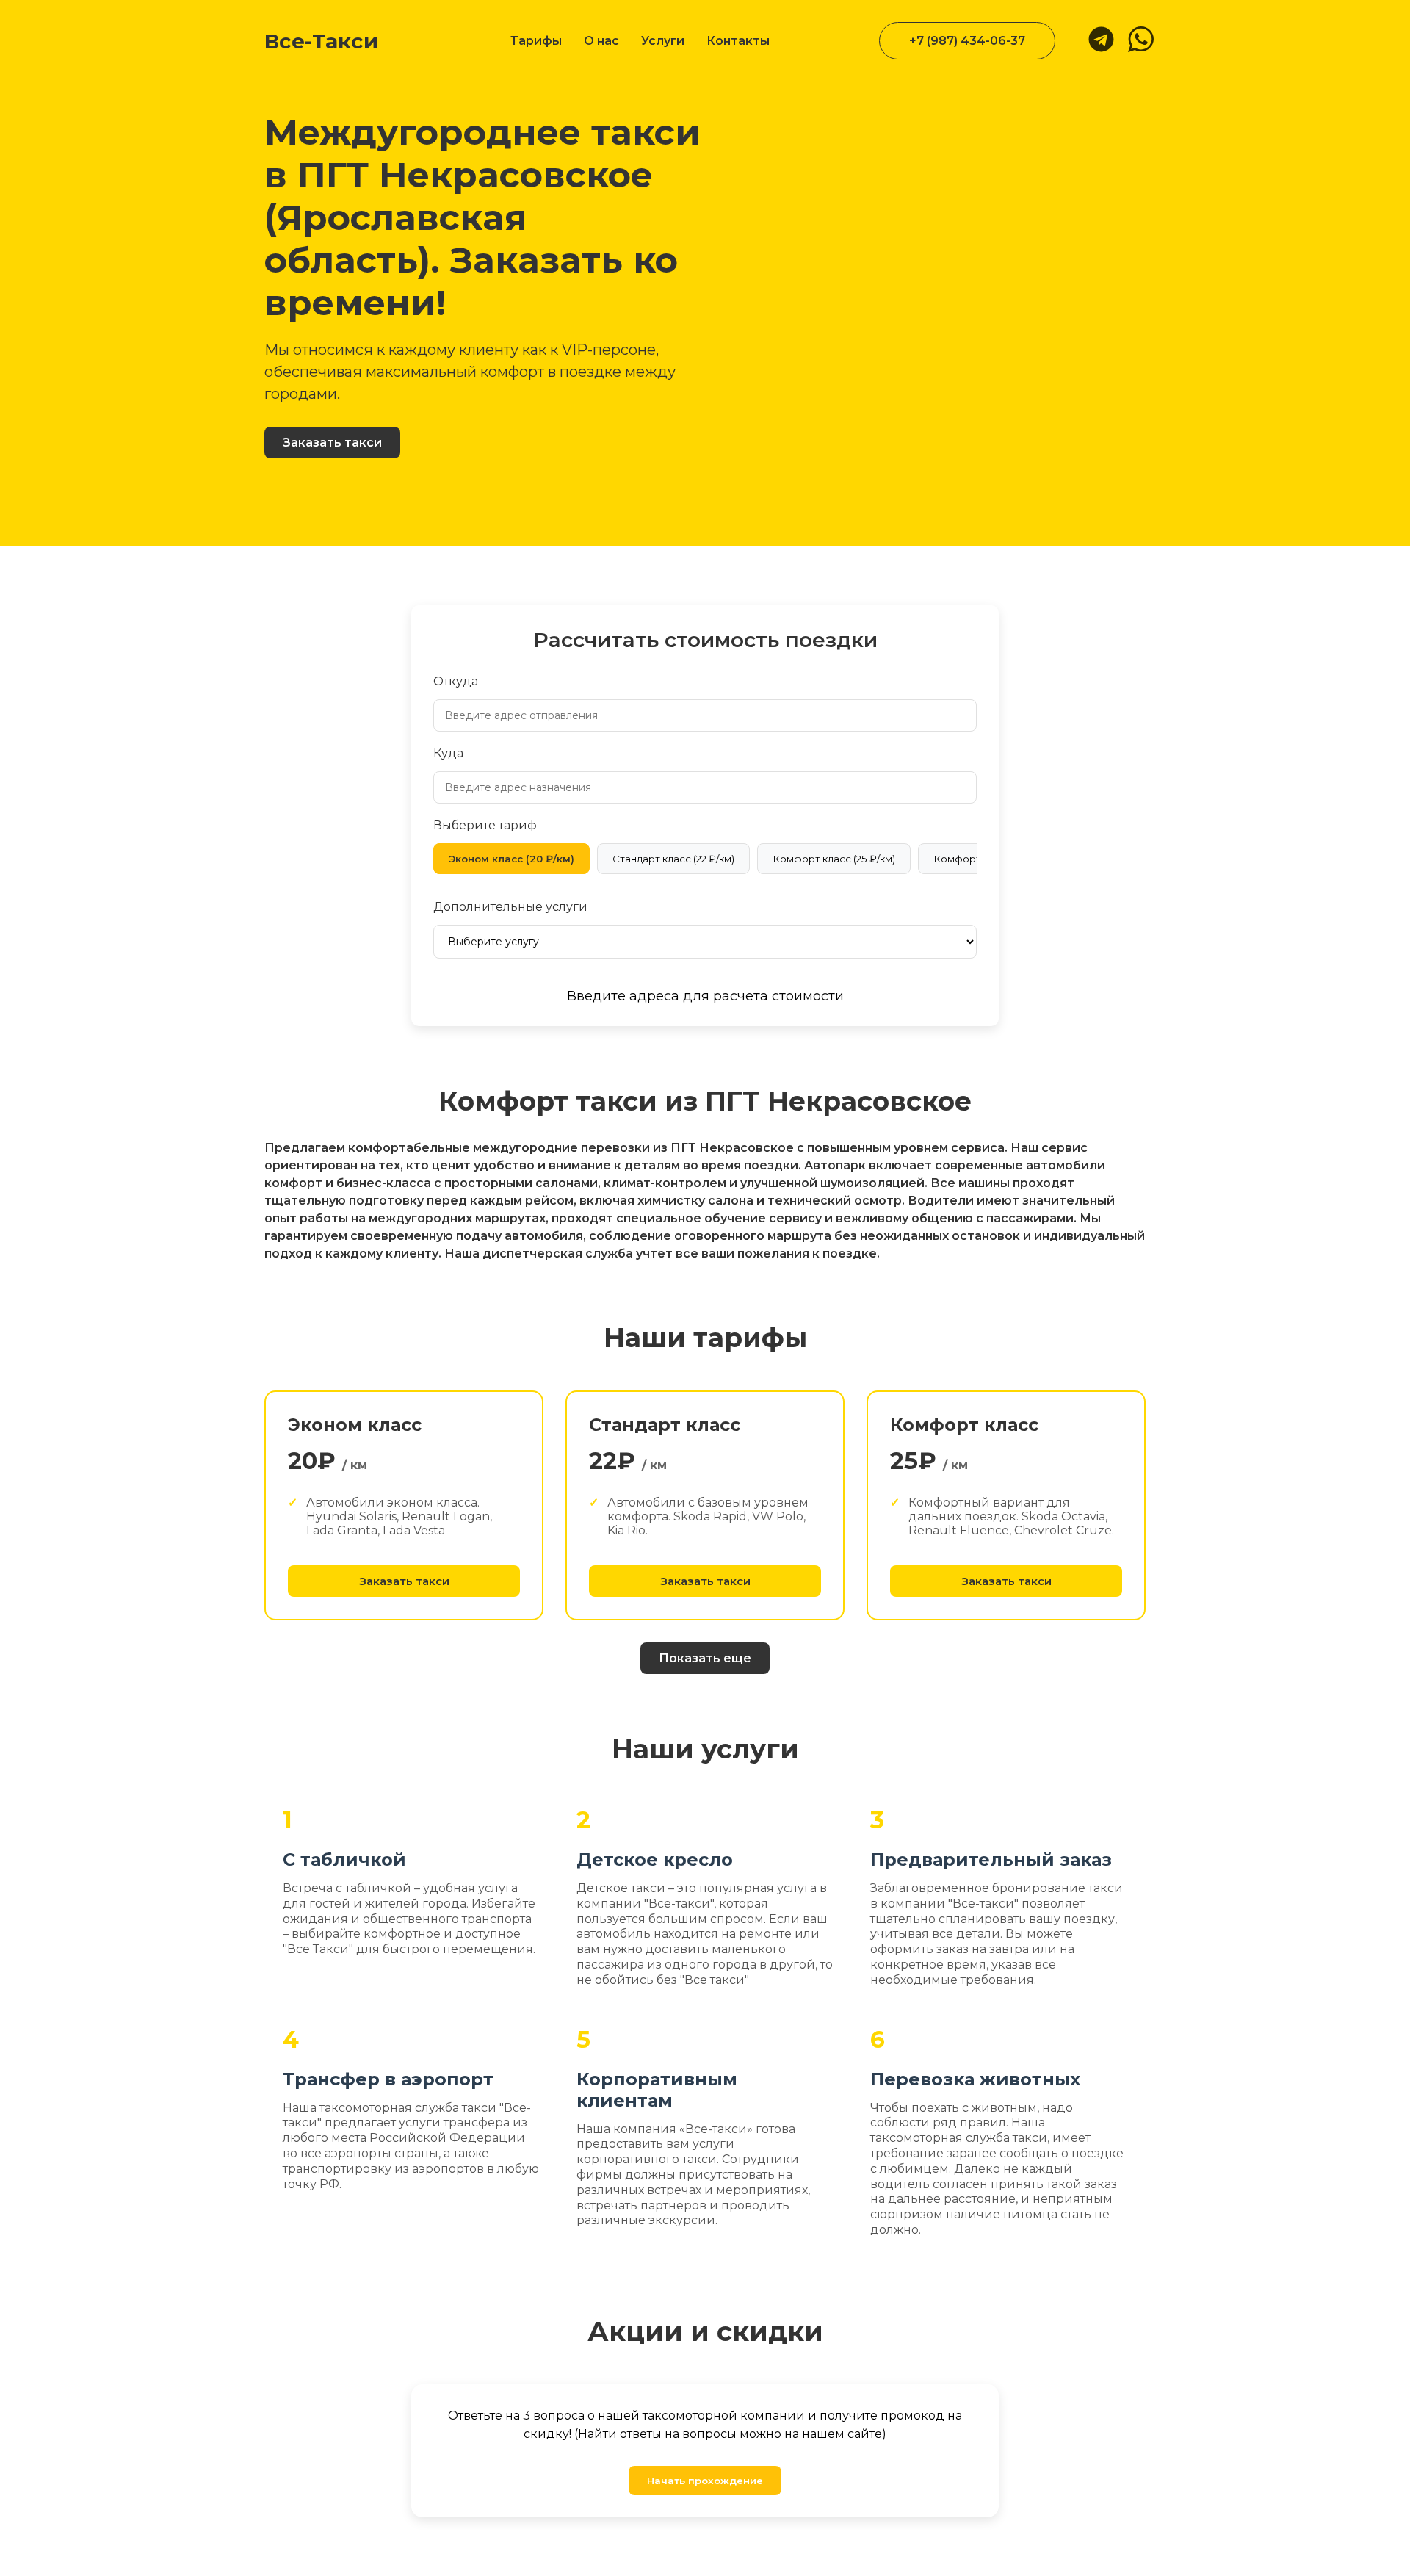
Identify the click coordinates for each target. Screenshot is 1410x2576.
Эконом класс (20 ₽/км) (511, 859)
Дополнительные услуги (510, 907)
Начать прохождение (705, 2481)
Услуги (663, 41)
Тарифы (536, 41)
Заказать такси (332, 443)
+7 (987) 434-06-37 (967, 41)
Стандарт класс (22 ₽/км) (673, 859)
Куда (448, 753)
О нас (601, 41)
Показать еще (705, 1658)
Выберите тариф (485, 825)
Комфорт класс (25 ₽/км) (834, 859)
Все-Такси (321, 41)
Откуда (456, 681)
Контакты (738, 41)
